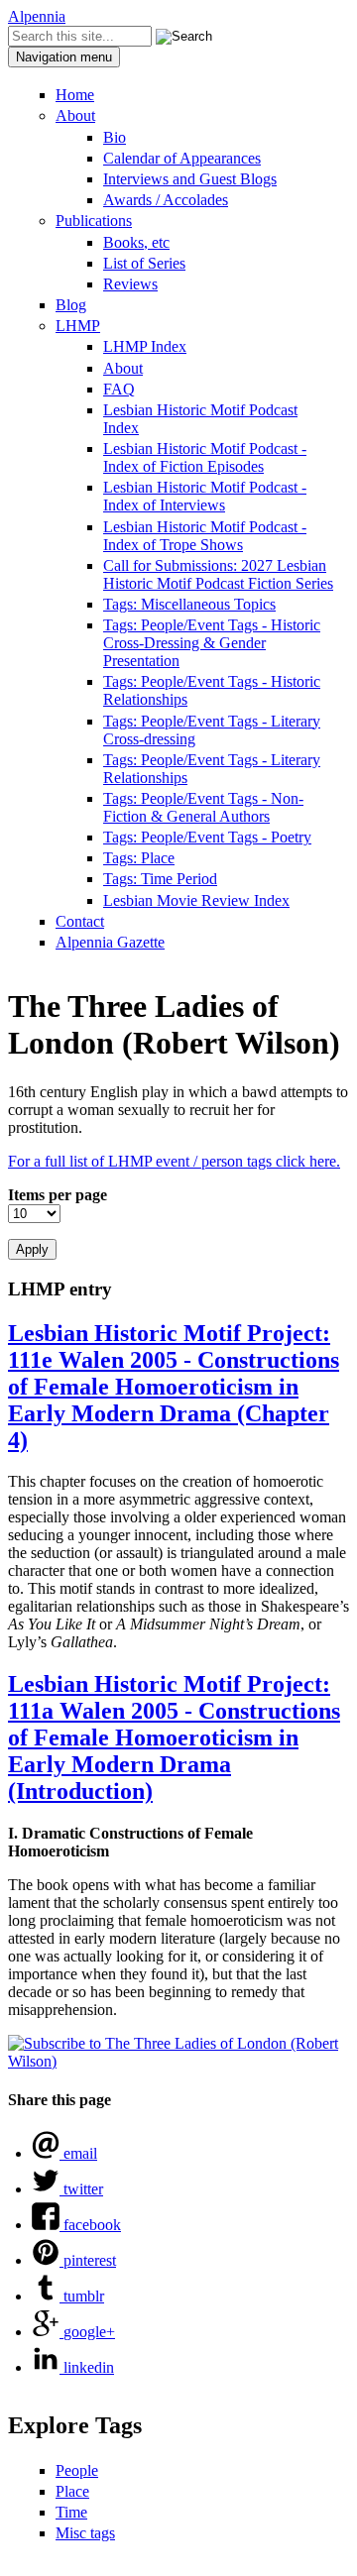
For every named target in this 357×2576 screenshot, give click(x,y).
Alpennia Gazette (110, 942)
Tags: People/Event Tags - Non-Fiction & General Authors (203, 807)
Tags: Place (139, 858)
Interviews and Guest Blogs (190, 179)
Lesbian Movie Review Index (196, 900)
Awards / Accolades (166, 200)
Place (72, 2491)
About (75, 115)
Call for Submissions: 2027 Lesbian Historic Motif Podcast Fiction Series (218, 574)
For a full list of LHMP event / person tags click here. (174, 1161)
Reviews (130, 284)
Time (71, 2512)
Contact (80, 921)
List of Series (144, 263)
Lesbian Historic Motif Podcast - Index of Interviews (205, 496)
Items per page (58, 1195)
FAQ (119, 389)
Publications (94, 221)
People (77, 2470)
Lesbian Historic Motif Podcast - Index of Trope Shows (205, 536)
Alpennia (37, 16)
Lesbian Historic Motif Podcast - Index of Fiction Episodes (205, 457)
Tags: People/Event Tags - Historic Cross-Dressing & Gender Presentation (212, 643)
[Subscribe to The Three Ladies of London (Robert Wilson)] (178, 2061)
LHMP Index (145, 346)
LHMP (78, 326)
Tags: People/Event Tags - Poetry (207, 837)
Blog (71, 305)
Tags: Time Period (160, 879)
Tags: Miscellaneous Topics (189, 604)
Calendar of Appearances (182, 158)
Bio (115, 137)
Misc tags (85, 2533)
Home (75, 95)
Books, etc (136, 242)
